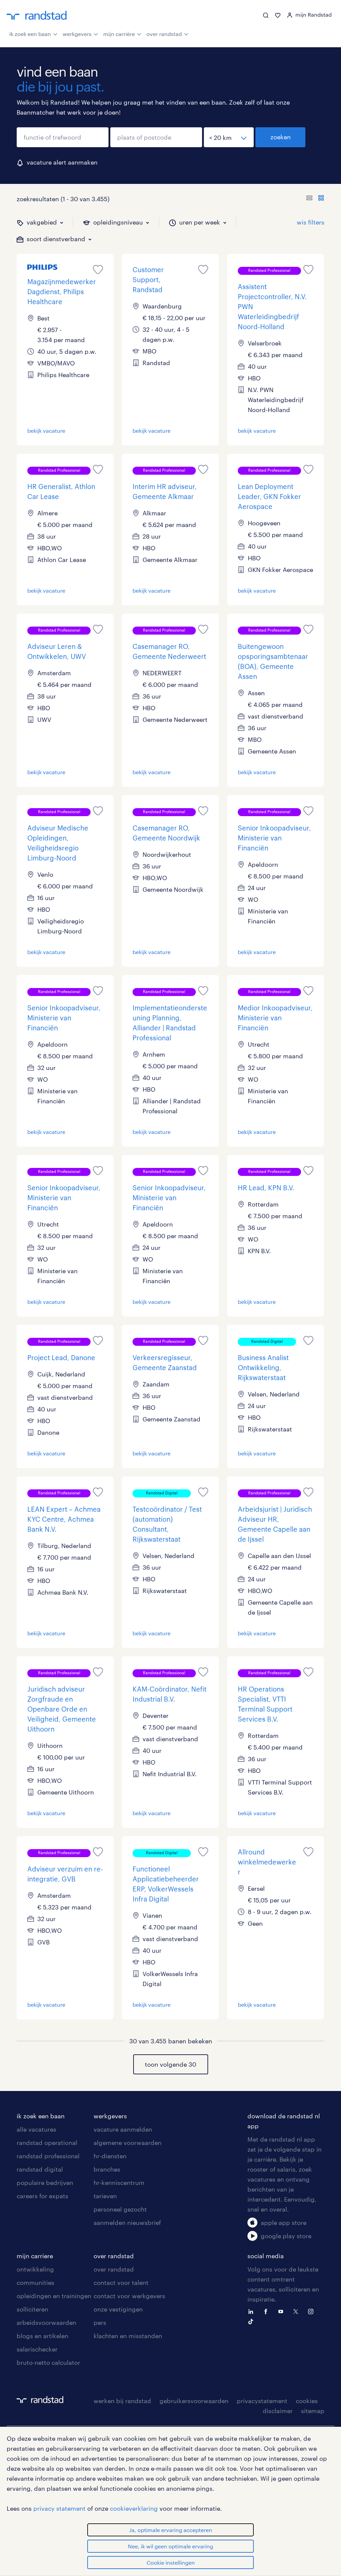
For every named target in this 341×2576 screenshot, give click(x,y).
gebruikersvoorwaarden (194, 2401)
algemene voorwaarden (128, 2143)
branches (107, 2169)
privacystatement (262, 2401)
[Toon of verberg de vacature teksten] (315, 199)
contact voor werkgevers (129, 2296)
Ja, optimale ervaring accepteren (171, 2530)
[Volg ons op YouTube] (282, 2311)
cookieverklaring (134, 2508)
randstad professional (48, 2156)
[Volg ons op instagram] (312, 2311)
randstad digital (40, 2169)
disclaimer (278, 2411)
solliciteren (32, 2309)
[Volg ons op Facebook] (267, 2311)
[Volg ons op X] (297, 2311)
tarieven (105, 2196)
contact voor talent (121, 2283)
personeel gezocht (120, 2209)
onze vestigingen (118, 2309)
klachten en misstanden (128, 2336)
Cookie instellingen (171, 2563)
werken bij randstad (122, 2401)
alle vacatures (36, 2129)
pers (100, 2322)
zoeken (281, 137)
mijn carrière (119, 34)
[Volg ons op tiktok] (252, 2321)
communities (35, 2283)
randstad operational (47, 2143)
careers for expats (42, 2196)
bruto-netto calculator (48, 2362)
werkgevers (77, 34)
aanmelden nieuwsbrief (127, 2223)
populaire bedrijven (45, 2183)
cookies (307, 2401)
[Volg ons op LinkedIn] (252, 2311)
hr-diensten (110, 2156)
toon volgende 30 (170, 2064)
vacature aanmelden (123, 2129)
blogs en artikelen (42, 2336)
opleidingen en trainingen (54, 2296)
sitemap (313, 2411)
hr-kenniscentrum (119, 2183)
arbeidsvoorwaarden (46, 2322)
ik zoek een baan (30, 34)
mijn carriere (35, 2256)
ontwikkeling (35, 2269)
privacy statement (59, 2508)
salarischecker (37, 2349)
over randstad (164, 34)
